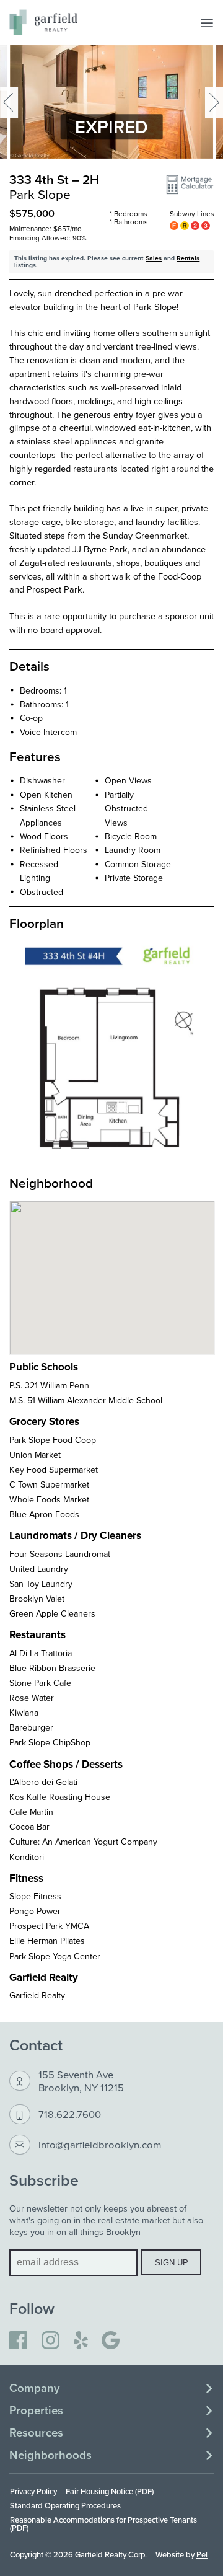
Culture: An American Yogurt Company (83, 1842)
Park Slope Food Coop (53, 1440)
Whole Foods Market (49, 1499)
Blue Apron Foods (44, 1514)
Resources (36, 2433)
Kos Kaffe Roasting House (60, 1797)
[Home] (43, 22)
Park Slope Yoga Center (55, 1956)
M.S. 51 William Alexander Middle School (86, 1400)
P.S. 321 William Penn (49, 1385)
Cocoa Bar (29, 1827)
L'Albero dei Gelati (43, 1782)
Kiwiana (24, 1713)
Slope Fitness (35, 1896)
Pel (202, 2554)
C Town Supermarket (49, 1484)
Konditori (27, 1857)
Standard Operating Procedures (65, 2505)
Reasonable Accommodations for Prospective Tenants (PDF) (103, 2524)
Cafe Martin (31, 1812)
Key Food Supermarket (54, 1470)
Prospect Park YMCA (49, 1926)
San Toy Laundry (41, 1584)
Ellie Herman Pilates (47, 1941)
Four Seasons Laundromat (60, 1554)
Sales (154, 258)
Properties (36, 2411)
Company (34, 2388)
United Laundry (39, 1569)
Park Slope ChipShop (50, 1742)
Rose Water (32, 1698)
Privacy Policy (33, 2491)
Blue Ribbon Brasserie (52, 1668)
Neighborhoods (50, 2455)
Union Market (35, 1455)
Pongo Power (35, 1911)
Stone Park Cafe (40, 1683)
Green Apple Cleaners (52, 1613)
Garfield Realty (37, 1995)
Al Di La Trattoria (41, 1653)
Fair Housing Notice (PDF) (110, 2491)
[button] (190, 185)
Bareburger (31, 1727)
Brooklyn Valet (37, 1599)
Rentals (188, 258)
